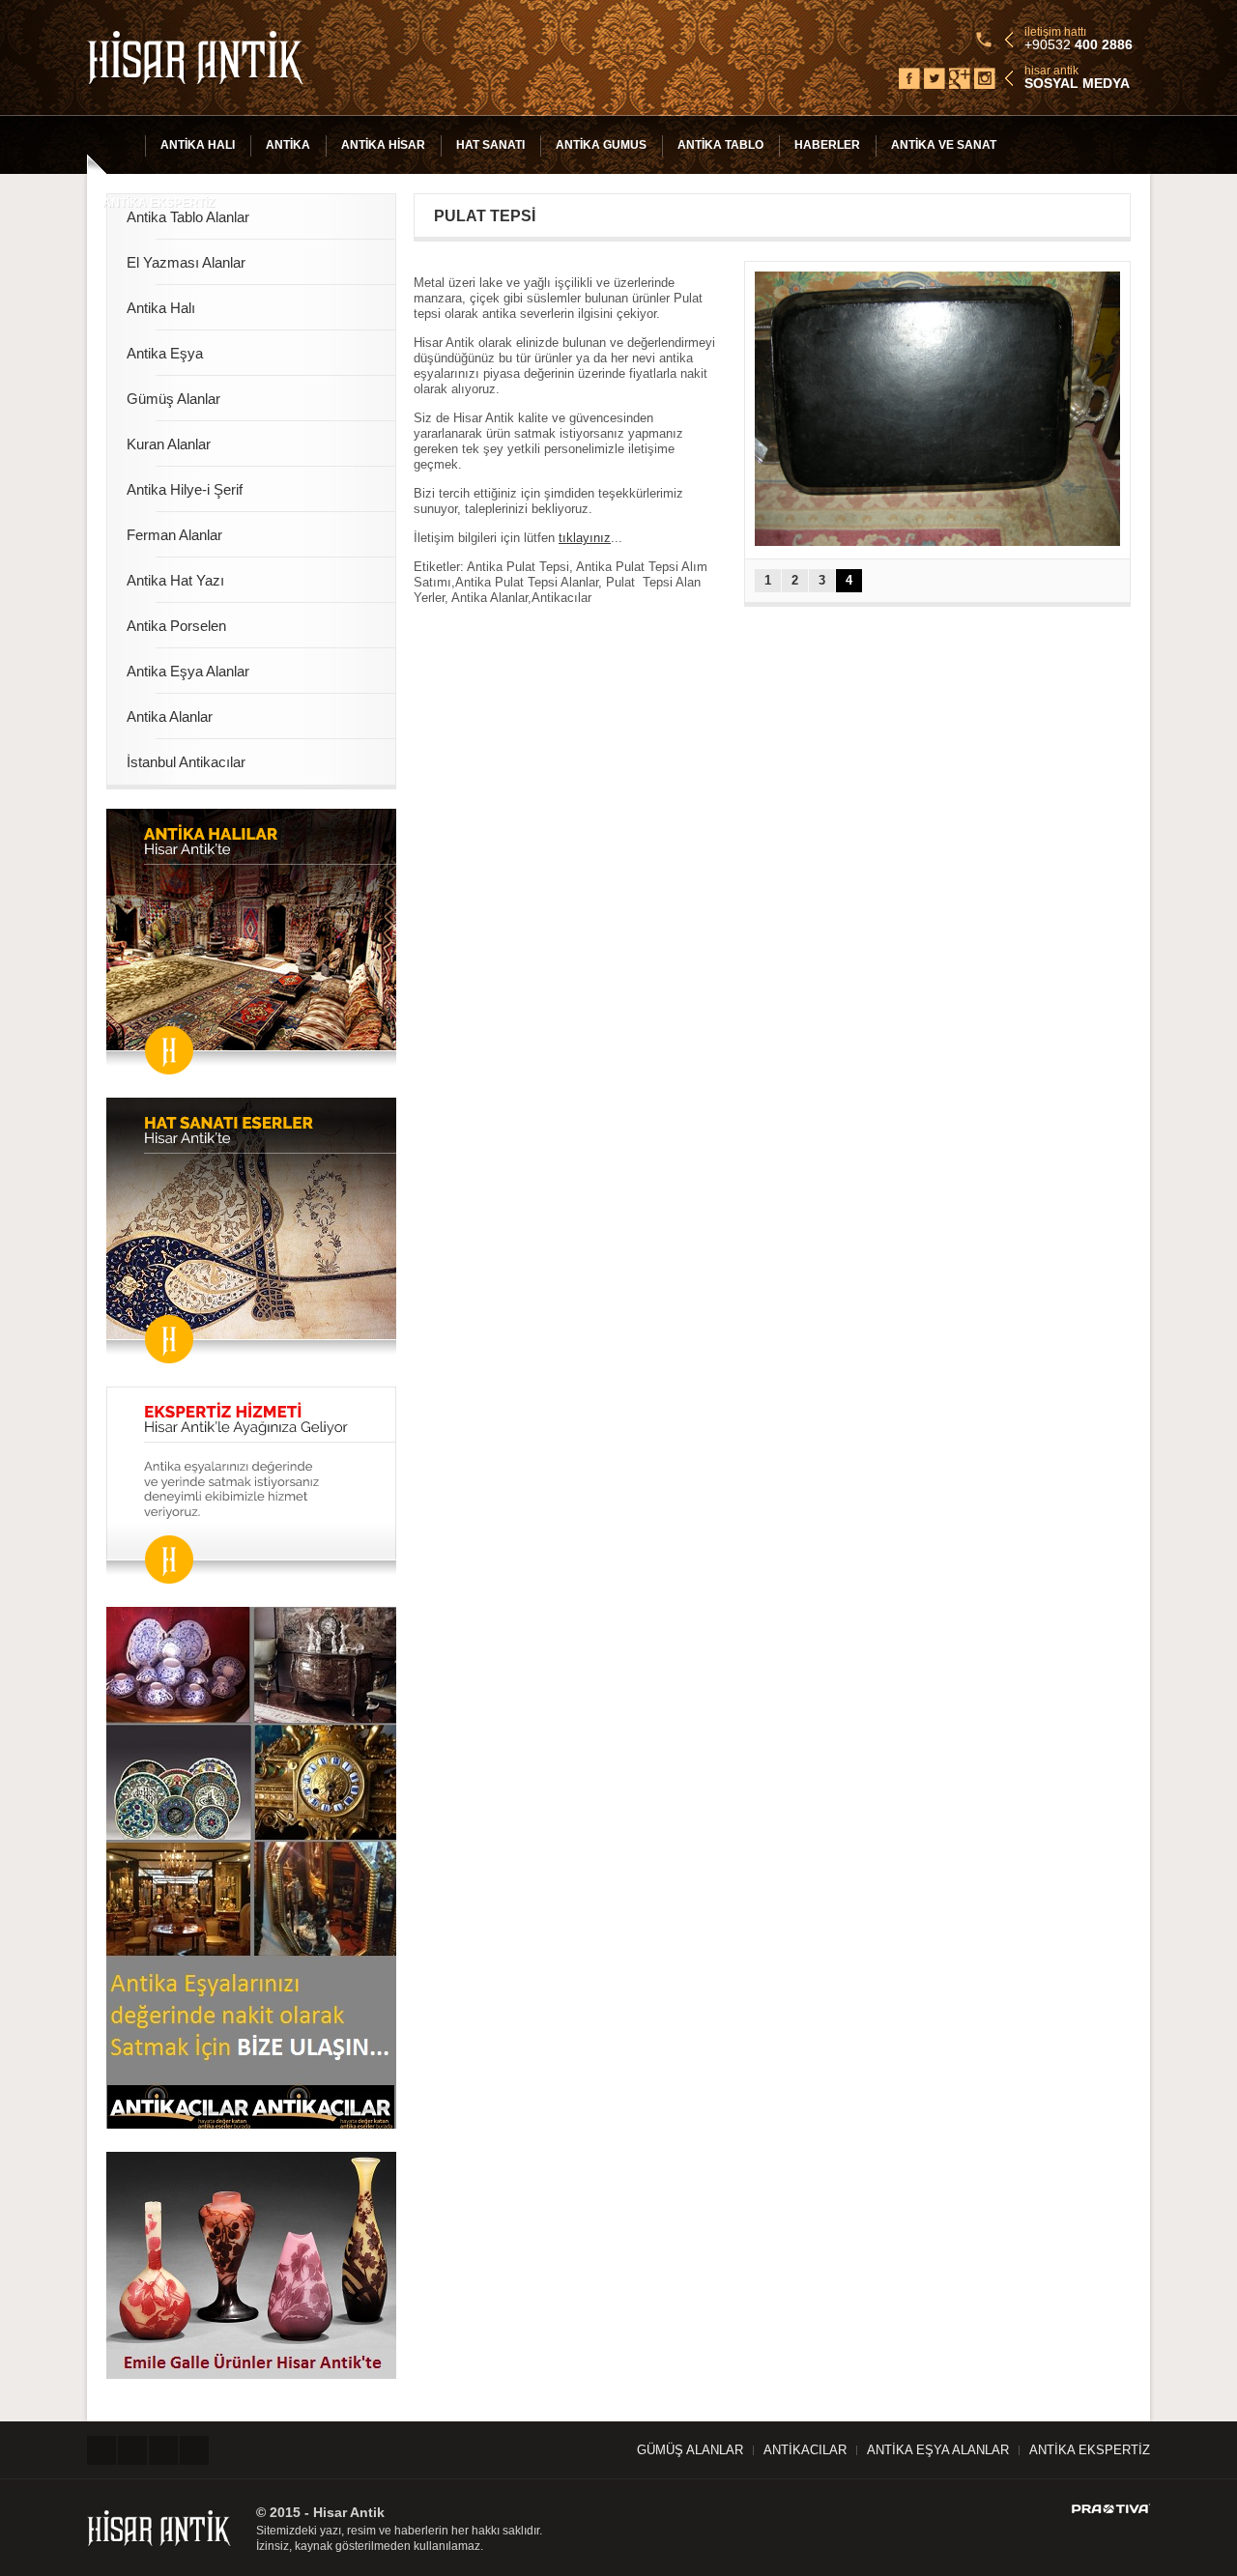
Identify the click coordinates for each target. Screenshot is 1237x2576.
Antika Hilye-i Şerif (185, 489)
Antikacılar (805, 2450)
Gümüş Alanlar (173, 399)
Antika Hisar (383, 145)
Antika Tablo (720, 145)
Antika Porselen (176, 626)
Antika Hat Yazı (175, 580)
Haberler (827, 145)
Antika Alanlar (170, 716)
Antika (288, 145)
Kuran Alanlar (169, 444)
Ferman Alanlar (174, 535)
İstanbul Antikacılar (186, 762)
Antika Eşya (165, 353)
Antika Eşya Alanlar (188, 671)
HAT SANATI (490, 145)
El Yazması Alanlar (186, 262)
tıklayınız (585, 538)
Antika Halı (198, 145)
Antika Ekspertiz (158, 203)
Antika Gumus (601, 145)
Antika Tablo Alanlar (188, 217)
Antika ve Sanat (944, 145)
